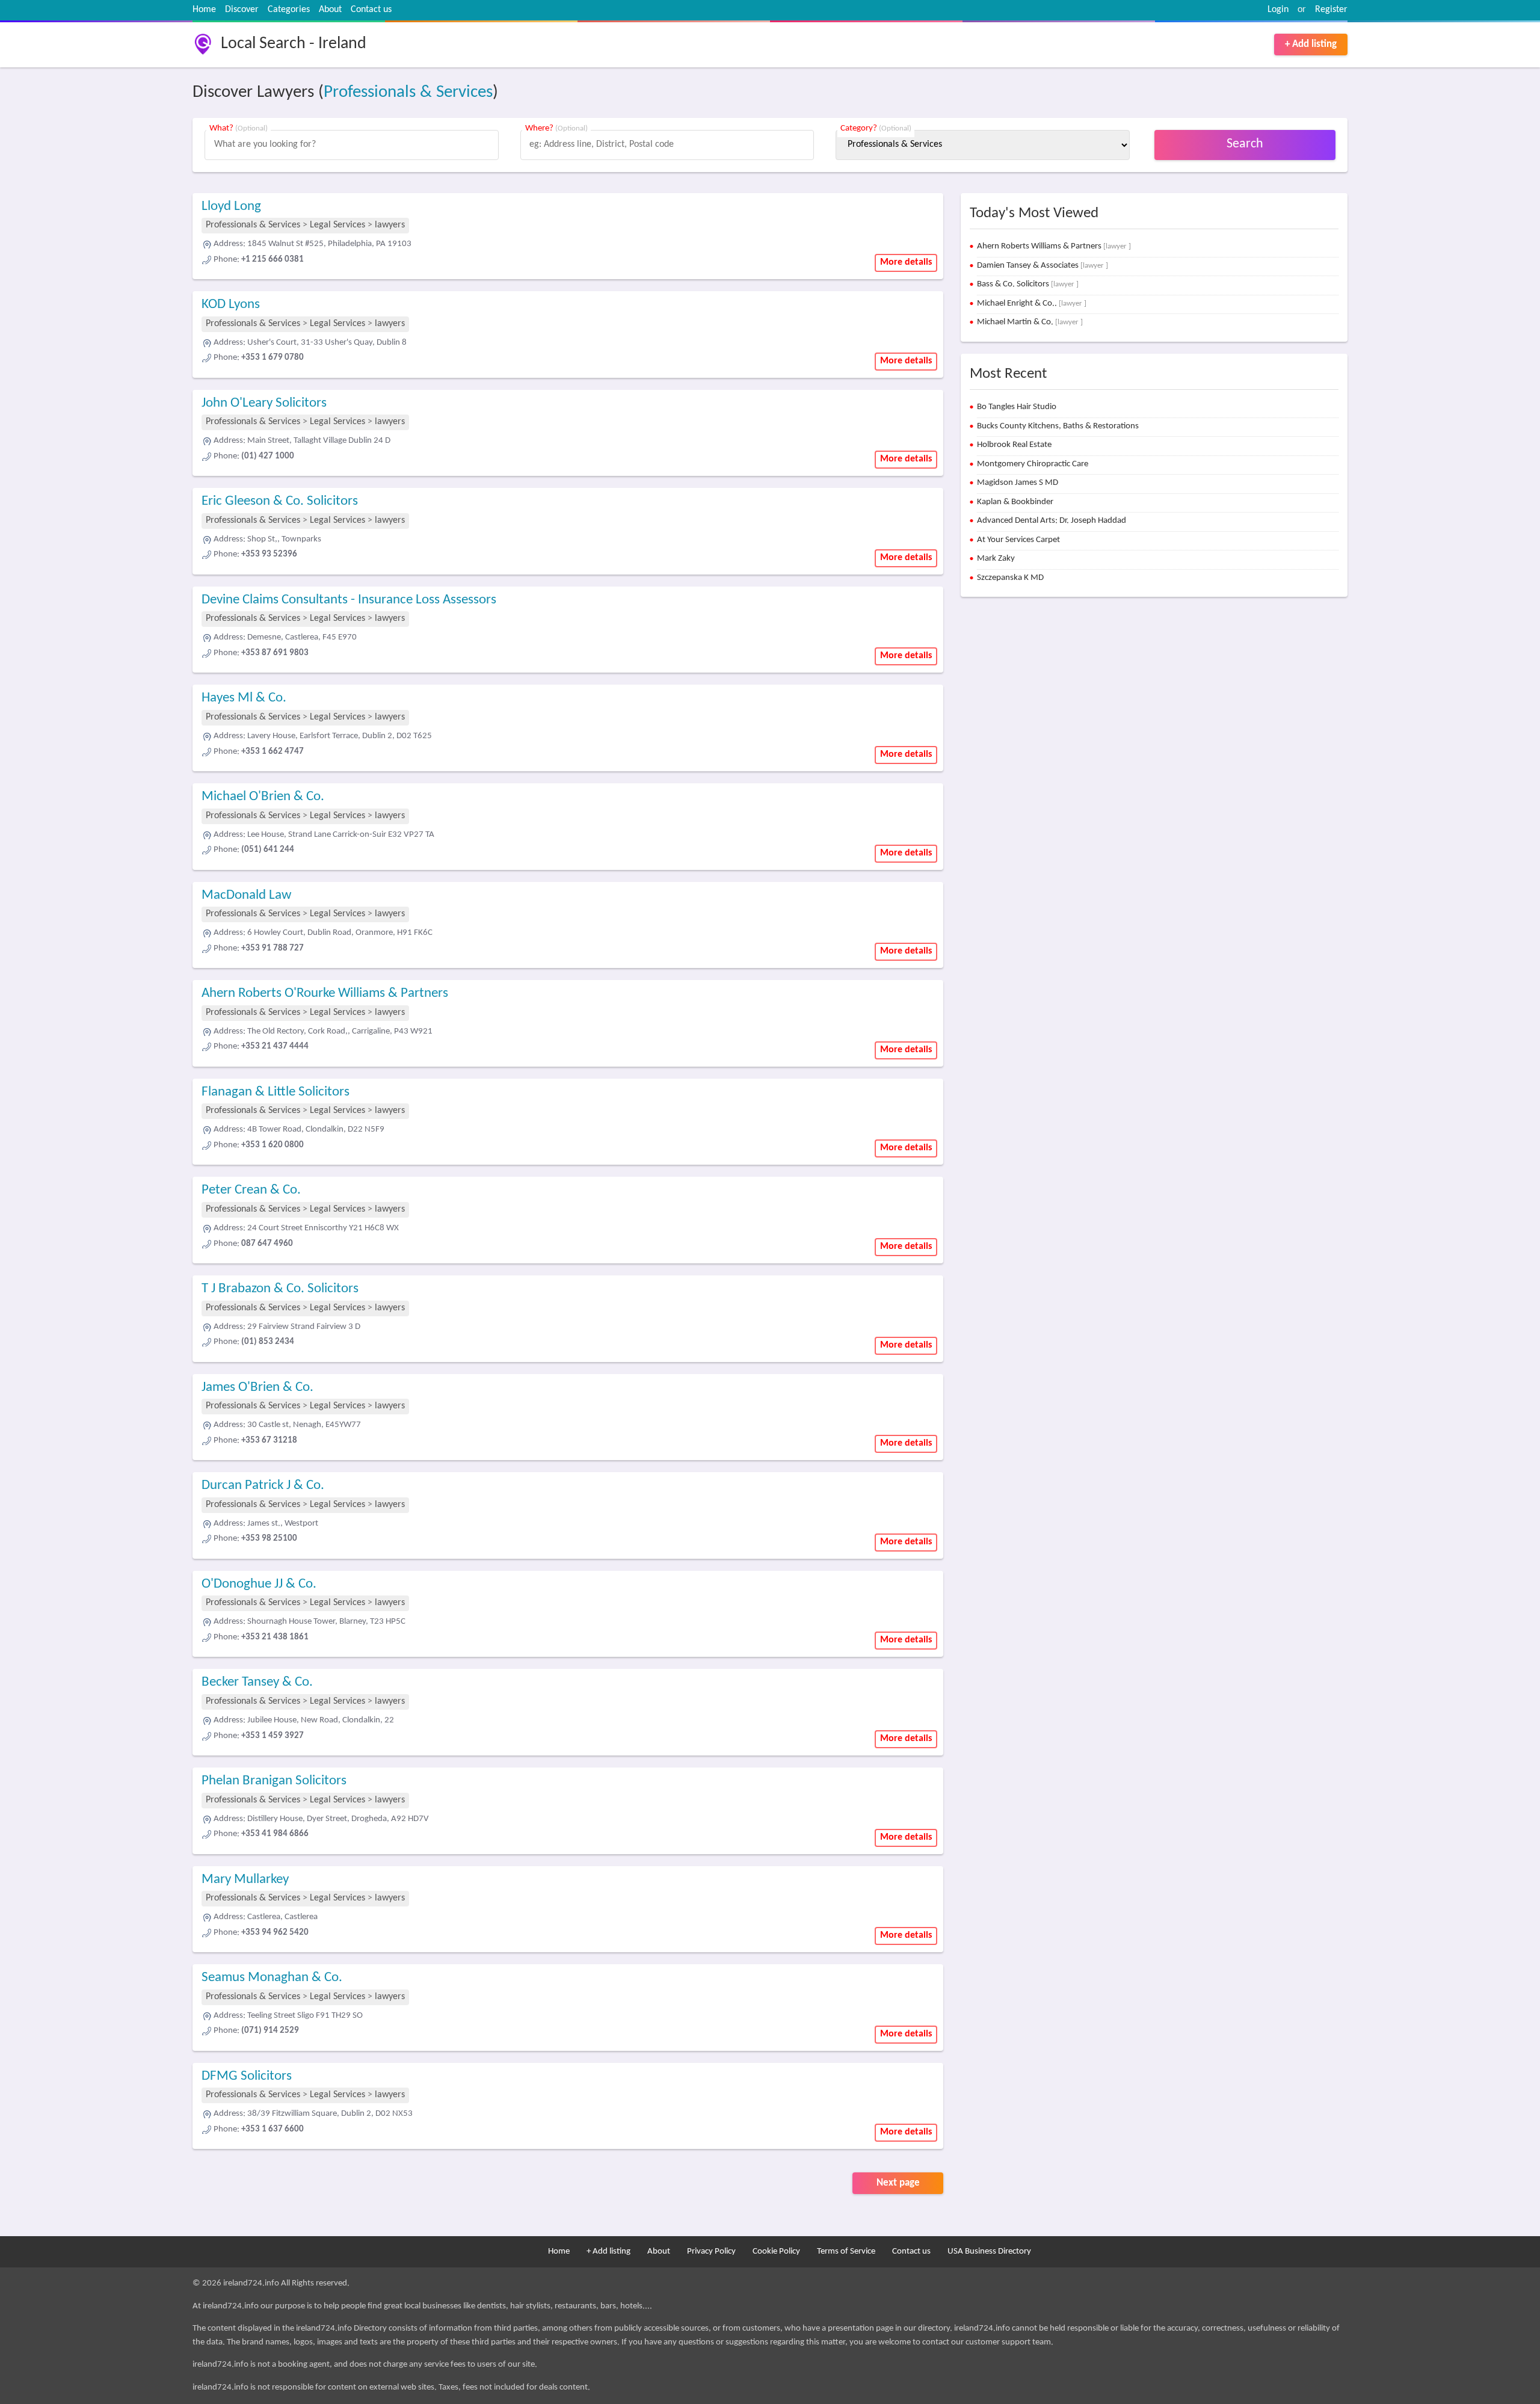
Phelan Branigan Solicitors (274, 1781)
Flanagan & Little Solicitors (276, 1092)
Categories (289, 10)
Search (1245, 144)
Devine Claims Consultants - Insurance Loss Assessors (349, 600)
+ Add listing (1311, 44)
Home (204, 10)
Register (1331, 10)
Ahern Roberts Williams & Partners (1054, 246)
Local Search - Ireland (294, 44)
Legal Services (337, 225)
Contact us (371, 10)
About (330, 10)
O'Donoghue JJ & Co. (259, 1584)
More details (906, 262)
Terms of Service (846, 2251)
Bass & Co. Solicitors (1028, 284)
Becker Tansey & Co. (257, 1682)
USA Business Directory (989, 2251)
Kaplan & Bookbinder (1015, 502)
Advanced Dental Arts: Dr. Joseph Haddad (1052, 521)
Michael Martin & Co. (1030, 322)
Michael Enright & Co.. (1032, 304)
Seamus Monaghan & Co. (272, 1978)
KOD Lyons (231, 305)
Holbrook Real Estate (1014, 445)
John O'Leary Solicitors (264, 403)
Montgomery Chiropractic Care (1033, 464)
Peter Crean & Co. (251, 1190)
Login (1278, 10)
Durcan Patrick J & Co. (263, 1486)
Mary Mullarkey (245, 1880)
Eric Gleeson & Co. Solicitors (280, 501)
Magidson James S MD (1018, 483)
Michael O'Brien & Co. (263, 797)
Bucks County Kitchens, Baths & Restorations (1058, 426)
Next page (898, 2183)
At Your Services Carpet (1018, 540)
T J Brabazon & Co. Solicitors (280, 1289)
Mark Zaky (996, 559)
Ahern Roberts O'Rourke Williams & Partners (325, 994)
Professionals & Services (408, 92)
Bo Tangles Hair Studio (1017, 407)
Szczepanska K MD (1010, 578)
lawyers (390, 225)
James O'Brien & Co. (257, 1388)
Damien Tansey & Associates (1043, 266)
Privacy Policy (711, 2251)
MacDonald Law (246, 895)
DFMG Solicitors (247, 2076)
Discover (242, 10)
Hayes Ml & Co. (244, 698)
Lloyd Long (231, 207)
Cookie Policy (776, 2251)
